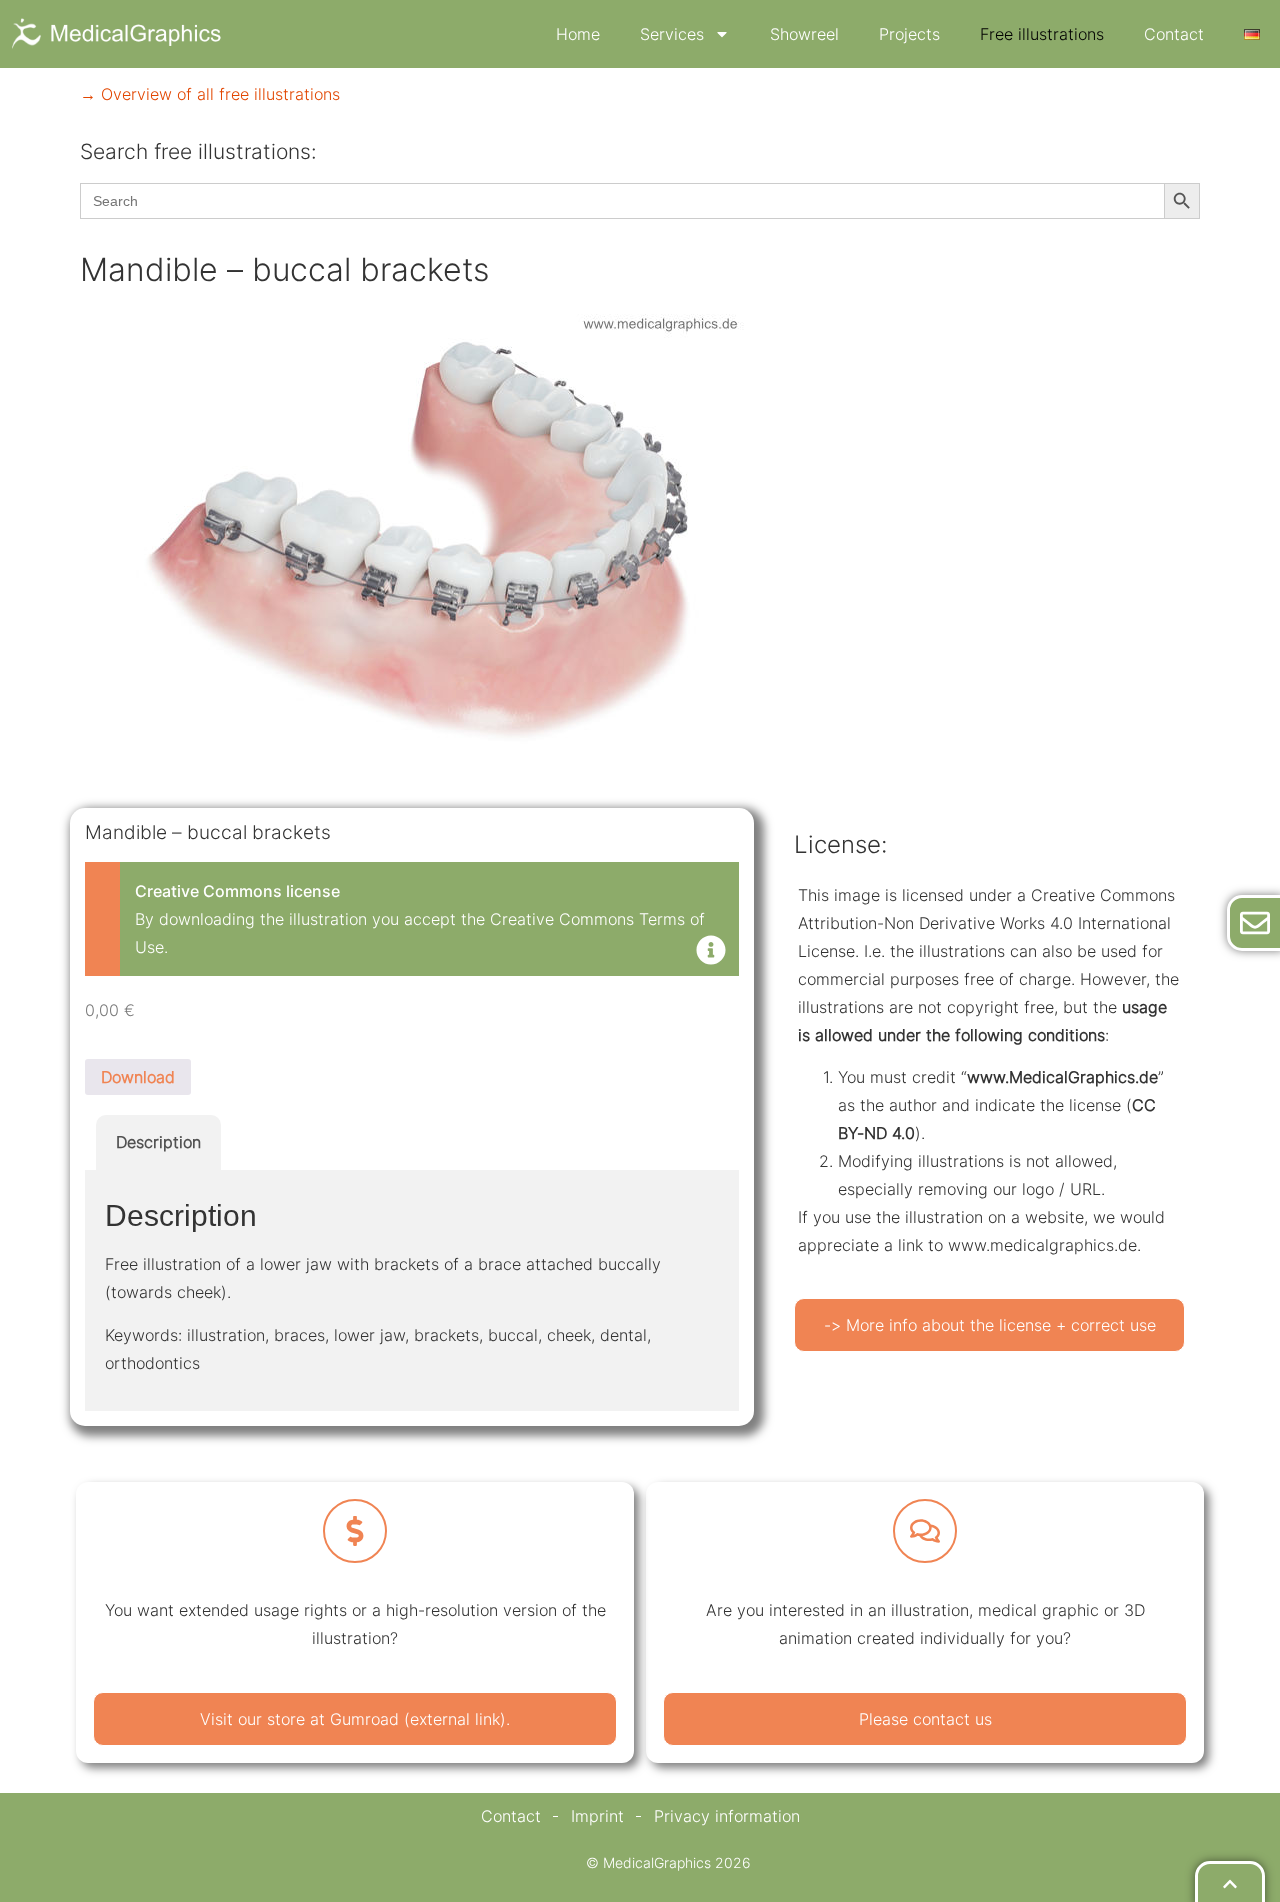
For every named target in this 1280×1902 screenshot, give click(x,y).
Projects (909, 34)
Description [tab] (158, 1142)
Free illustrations (1042, 34)
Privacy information (727, 1816)
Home (578, 34)
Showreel (804, 34)
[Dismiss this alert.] (711, 952)
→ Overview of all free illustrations (210, 94)
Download (138, 1077)
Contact (1174, 34)
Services (672, 34)
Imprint (597, 1816)
